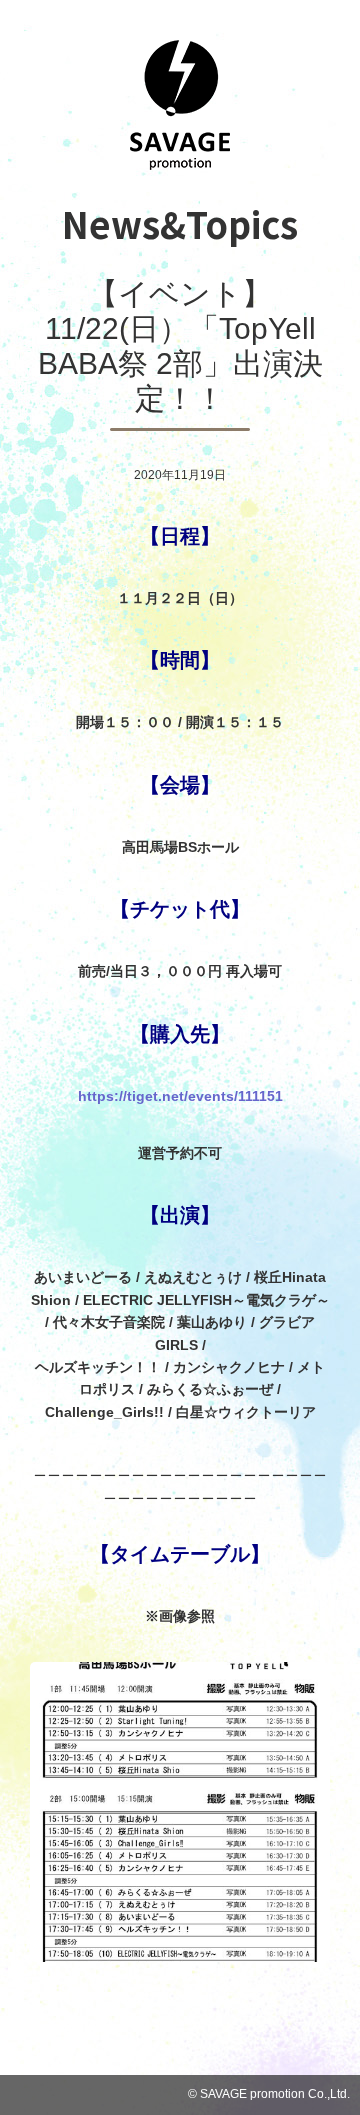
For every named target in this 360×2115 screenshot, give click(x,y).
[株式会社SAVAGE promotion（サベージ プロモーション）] (180, 164)
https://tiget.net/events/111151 (180, 1096)
